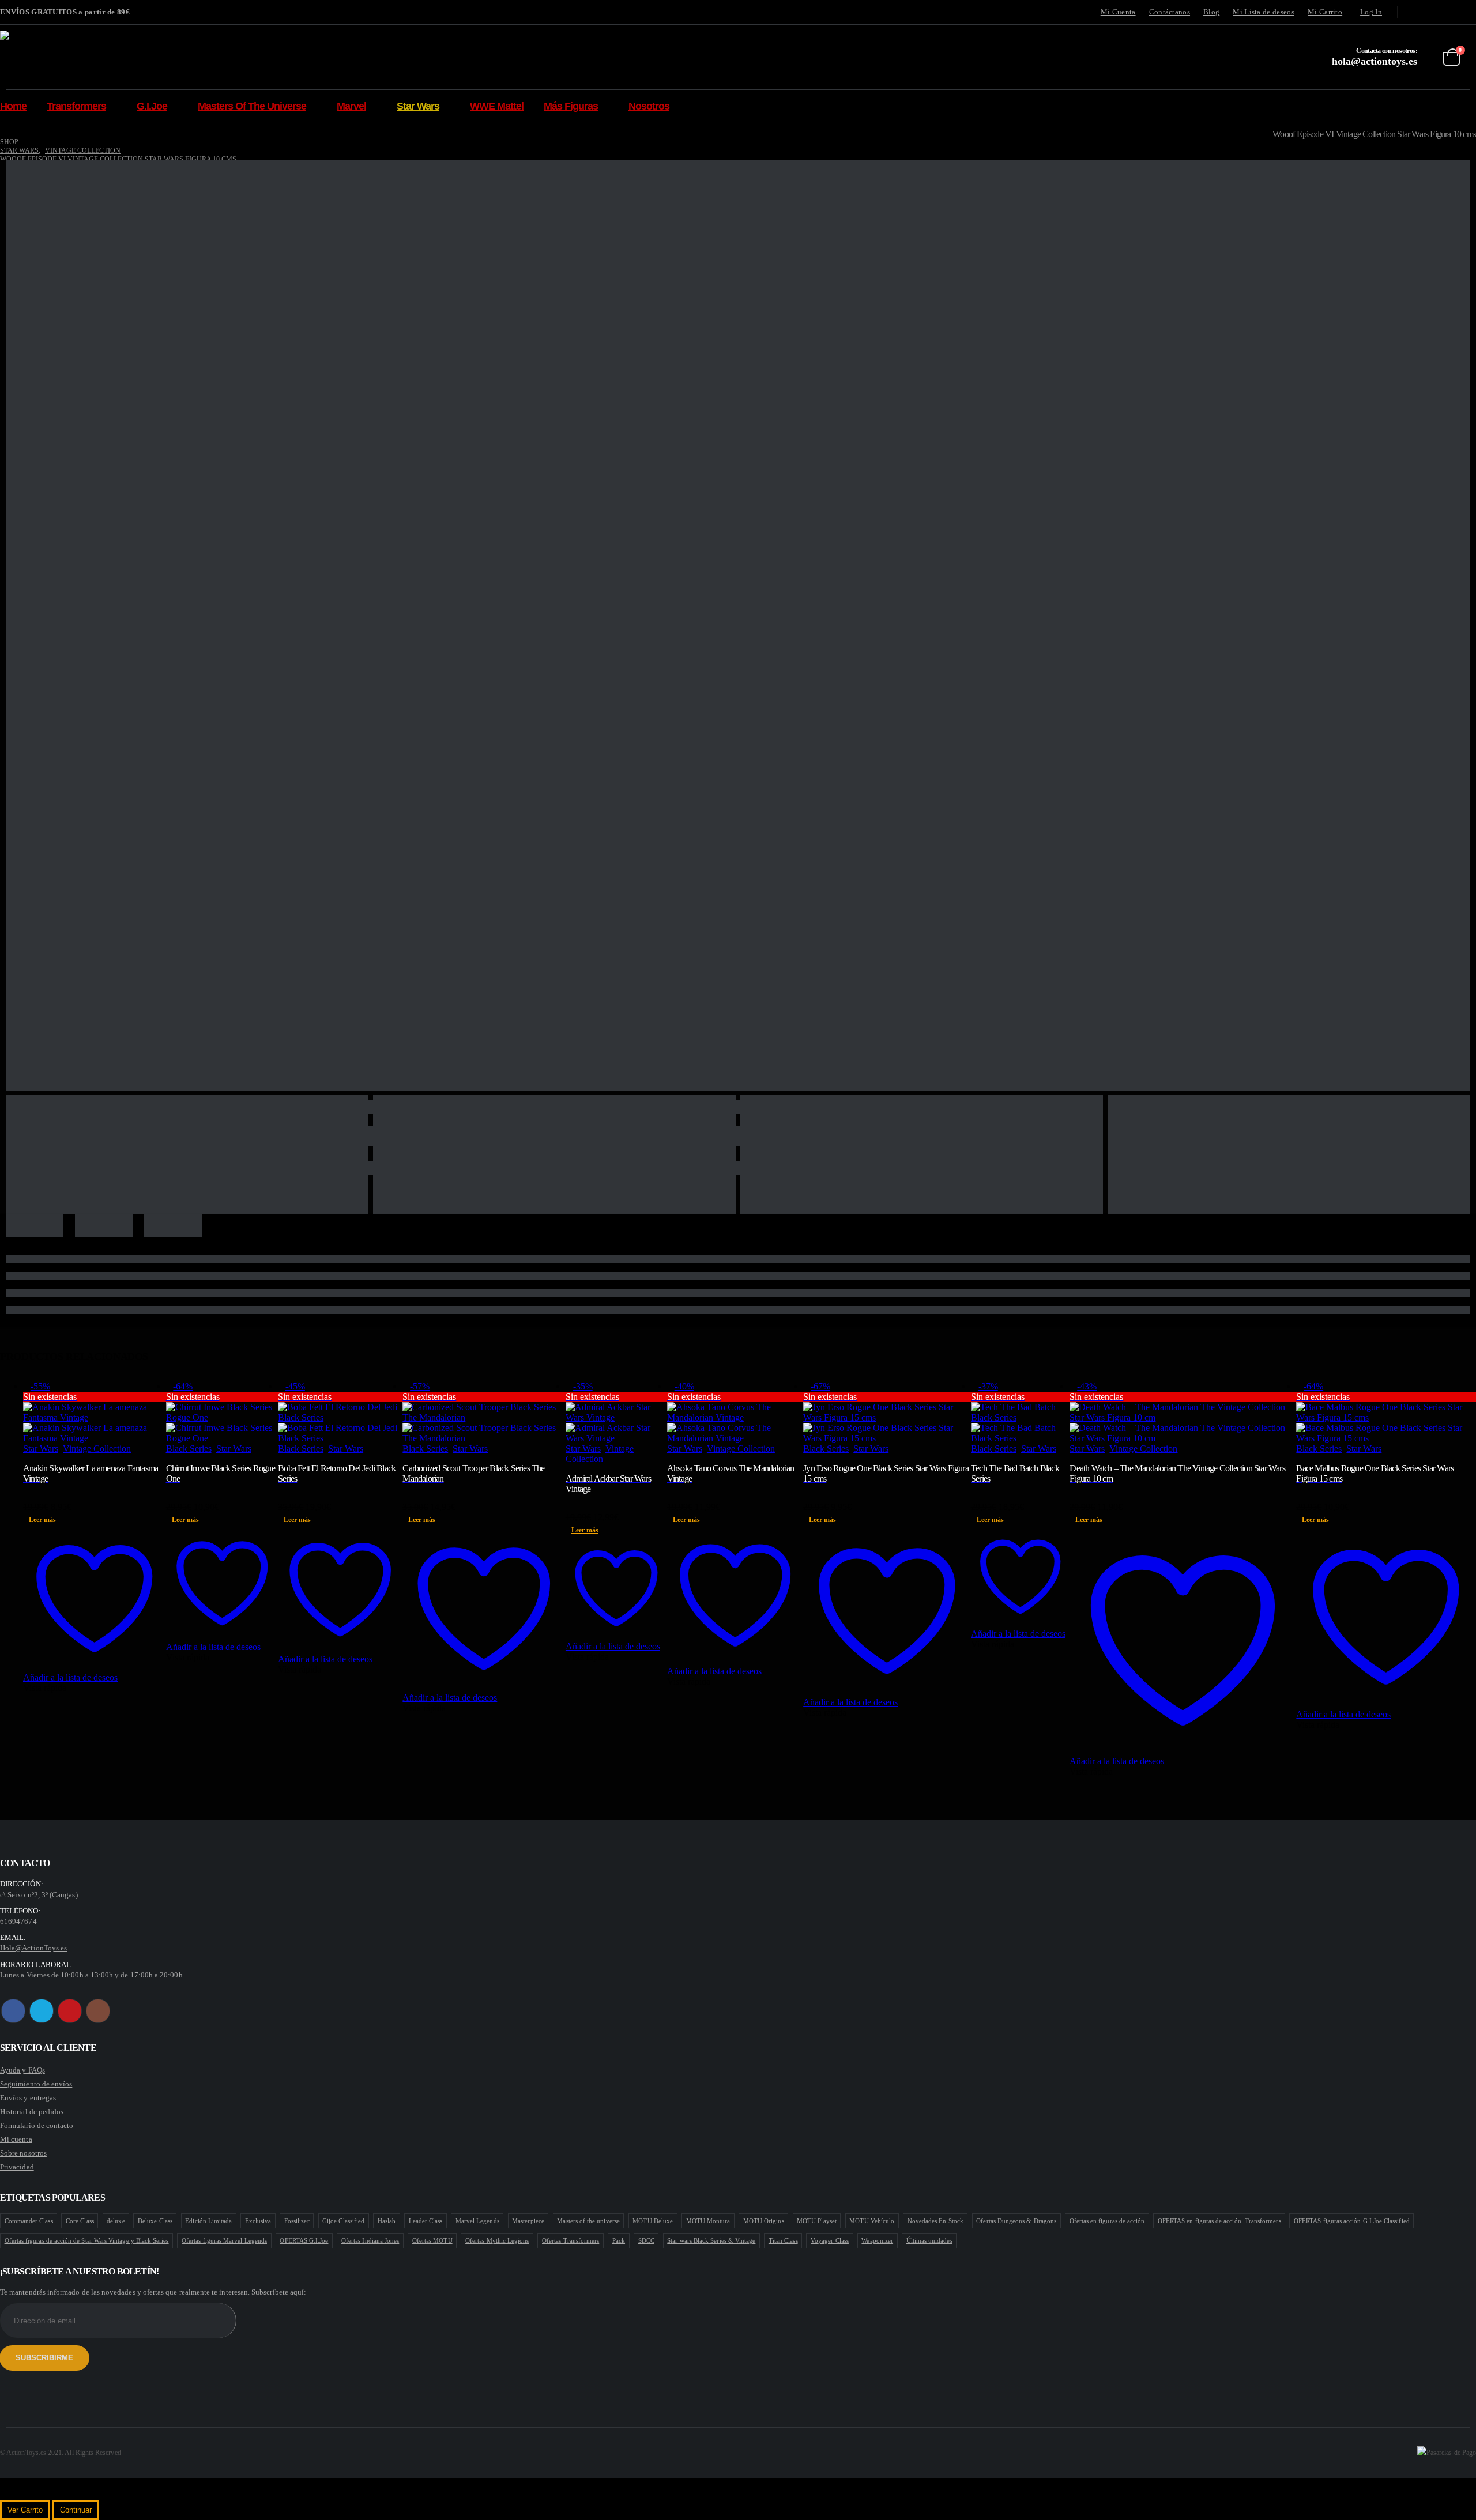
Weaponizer (877, 2240)
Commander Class (29, 2221)
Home (13, 106)
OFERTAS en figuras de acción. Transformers (1219, 2221)
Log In (1371, 12)
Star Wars (418, 106)
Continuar (76, 2510)
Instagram (98, 2011)
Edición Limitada (208, 2221)
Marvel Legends (477, 2221)
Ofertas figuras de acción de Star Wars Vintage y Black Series (87, 2240)
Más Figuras (571, 106)
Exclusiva (258, 2221)
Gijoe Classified (343, 2221)
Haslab (387, 2221)
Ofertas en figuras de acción (1107, 2221)
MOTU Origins (764, 2221)
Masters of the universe (588, 2221)
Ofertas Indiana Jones (370, 2240)
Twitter (42, 2011)
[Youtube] (1450, 12)
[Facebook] (1414, 12)
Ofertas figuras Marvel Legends (224, 2240)
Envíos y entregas (28, 2098)
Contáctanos (1170, 12)
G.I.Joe (152, 106)
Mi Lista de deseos (1264, 12)
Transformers (76, 106)
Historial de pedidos (32, 2112)
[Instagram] (1468, 12)
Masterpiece (528, 2221)
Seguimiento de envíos (36, 2084)
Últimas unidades (929, 2240)
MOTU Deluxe (653, 2221)
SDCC (646, 2240)
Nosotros (649, 106)
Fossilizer (297, 2221)
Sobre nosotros (23, 2153)
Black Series (189, 1449)
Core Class (80, 2221)
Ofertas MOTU (432, 2240)
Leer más (42, 1520)
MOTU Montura (708, 2221)
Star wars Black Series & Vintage (711, 2240)
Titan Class (783, 2240)
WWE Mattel (497, 106)
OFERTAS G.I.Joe (304, 2240)
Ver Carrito (25, 2510)
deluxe (116, 2221)
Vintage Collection (97, 1449)
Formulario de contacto (37, 2125)
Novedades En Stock (935, 2221)
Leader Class (426, 2221)
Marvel (351, 106)
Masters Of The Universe (252, 106)
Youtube (70, 2011)
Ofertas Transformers (571, 2240)
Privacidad (17, 2167)
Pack (619, 2240)
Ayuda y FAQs (22, 2070)
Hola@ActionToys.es (33, 1948)
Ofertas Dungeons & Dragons (1016, 2221)
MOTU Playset (817, 2221)
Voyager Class (830, 2240)
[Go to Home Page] (4, 133)
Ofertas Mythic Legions (497, 2240)
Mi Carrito (1325, 12)
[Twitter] (1432, 12)
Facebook (13, 2011)
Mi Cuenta (1118, 12)
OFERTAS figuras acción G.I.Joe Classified (1352, 2221)
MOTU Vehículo (872, 2221)
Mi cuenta (16, 2139)
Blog (1211, 12)
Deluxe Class (155, 2221)
